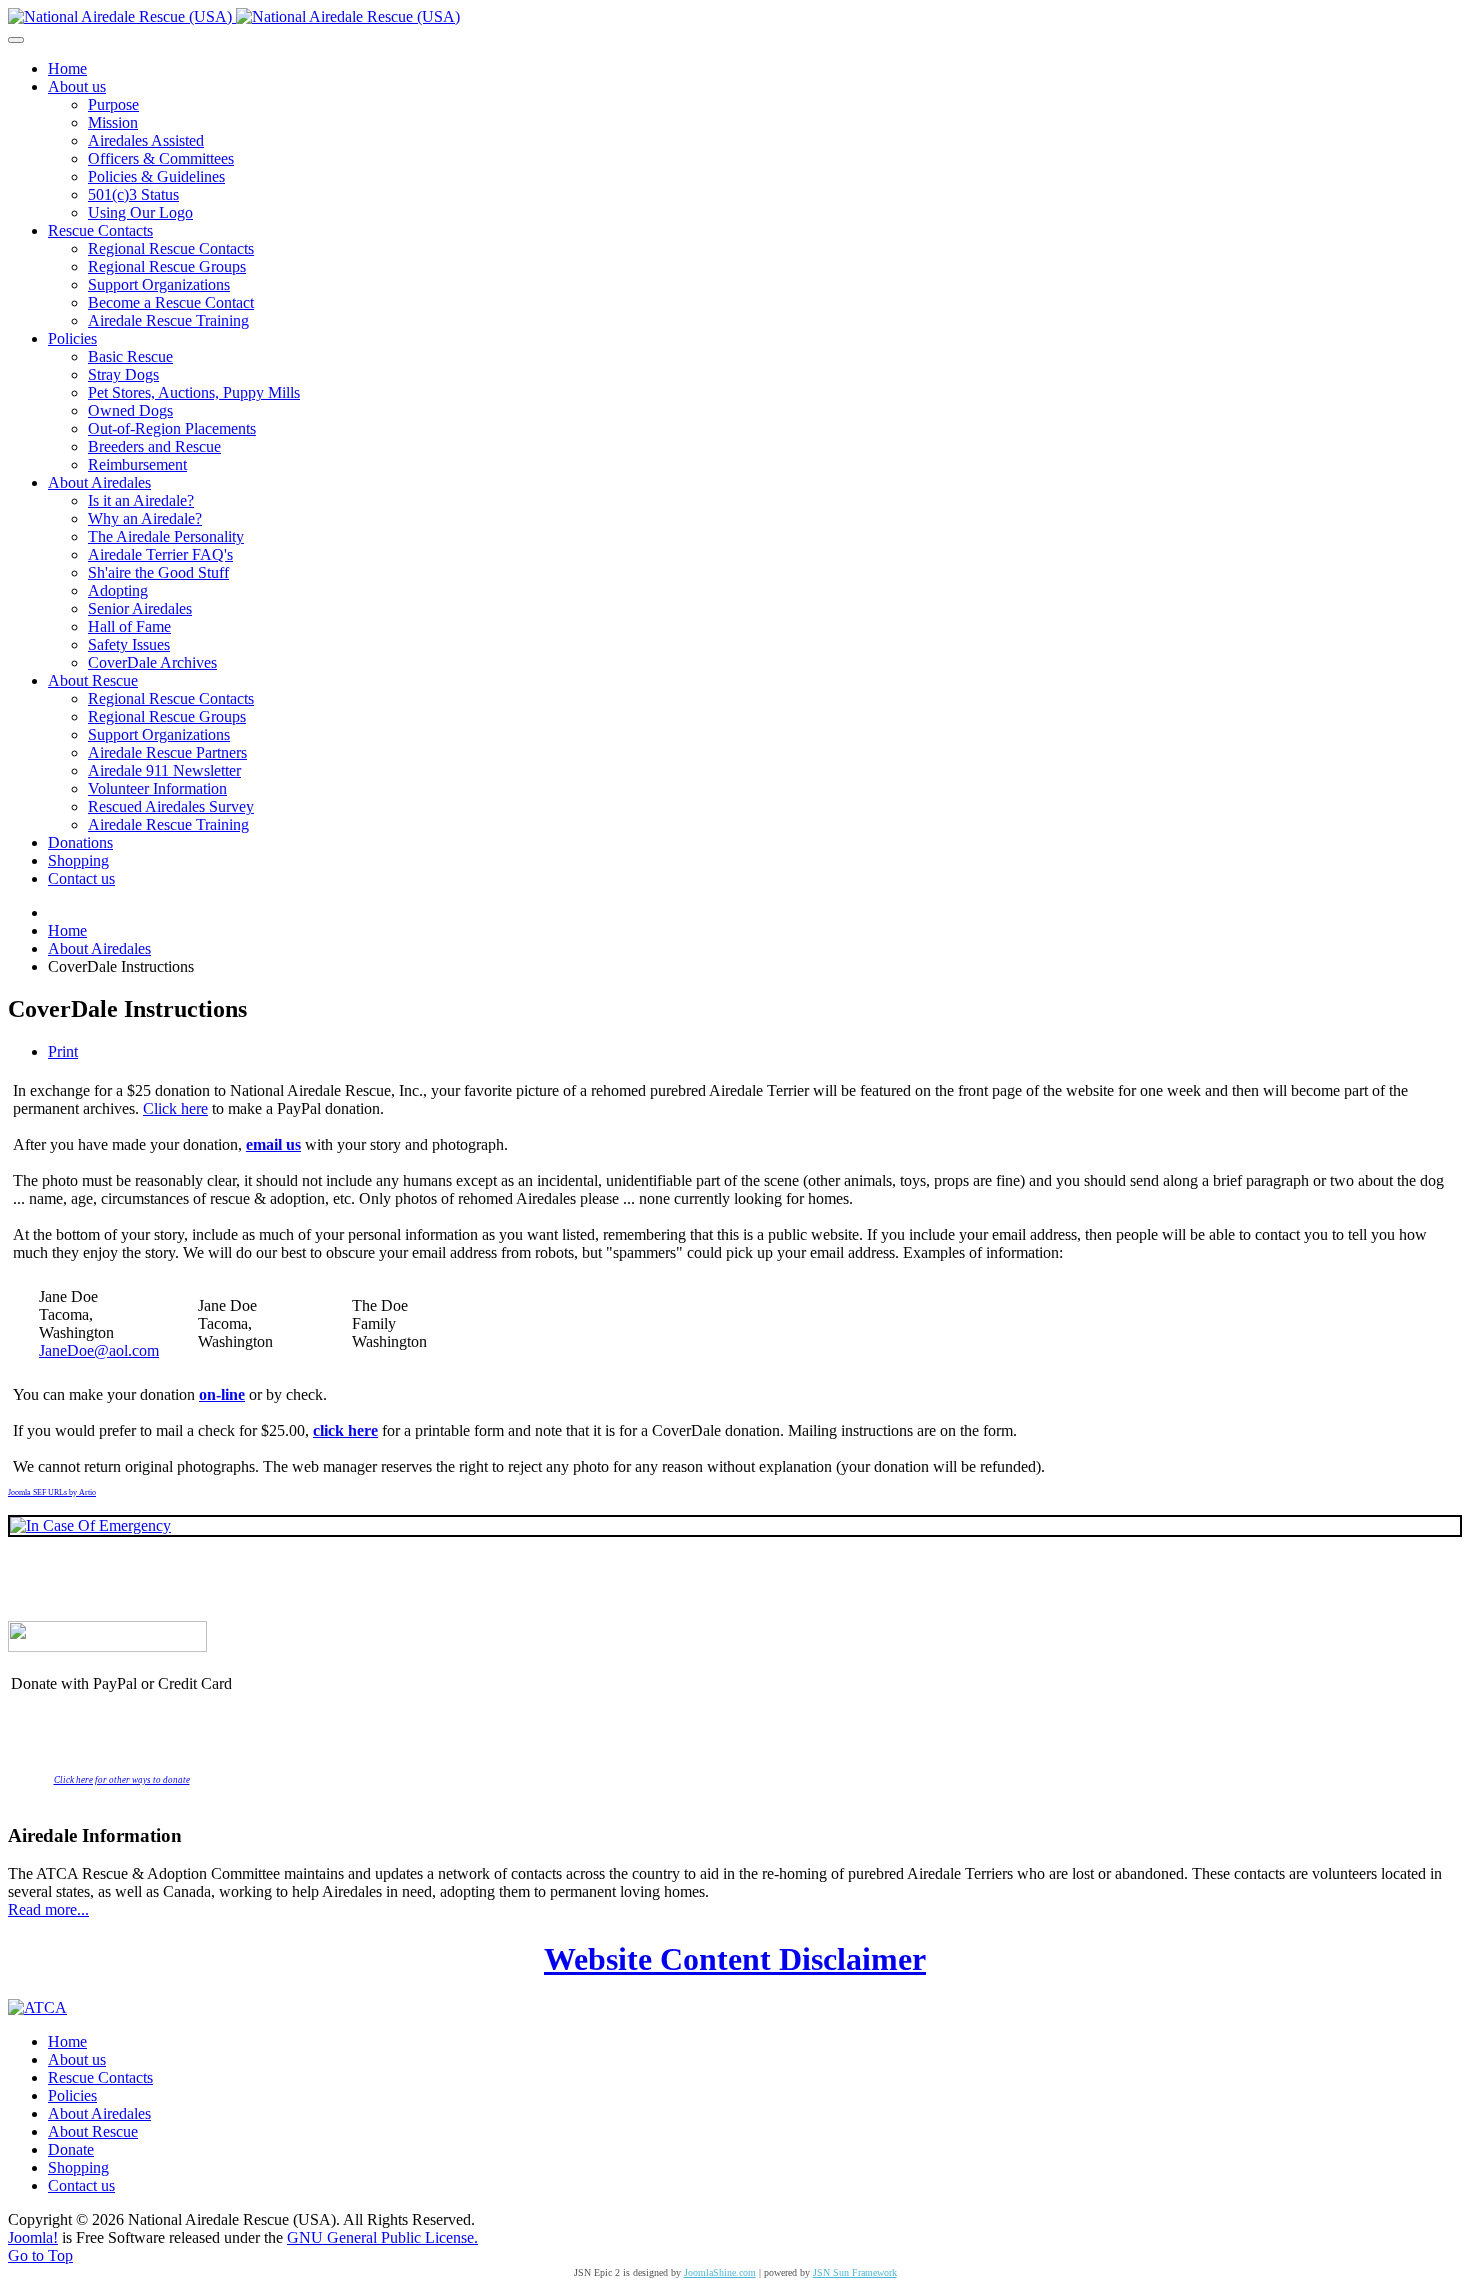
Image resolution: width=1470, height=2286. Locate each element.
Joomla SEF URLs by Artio (52, 1492)
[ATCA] (37, 2007)
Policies (72, 2095)
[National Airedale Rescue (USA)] (234, 16)
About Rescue (93, 2131)
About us (77, 2059)
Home (67, 2041)
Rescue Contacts (100, 2077)
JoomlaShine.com (720, 2272)
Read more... (48, 1909)
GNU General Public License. (382, 2237)
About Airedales (99, 2113)
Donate (71, 2149)
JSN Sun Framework (855, 2272)
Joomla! (33, 2237)
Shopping (78, 2167)
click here (345, 1430)
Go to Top (40, 2255)
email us (273, 1144)
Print (63, 1051)
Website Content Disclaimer (735, 1959)
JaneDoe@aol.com (99, 1350)
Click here (175, 1108)
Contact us (81, 2185)
